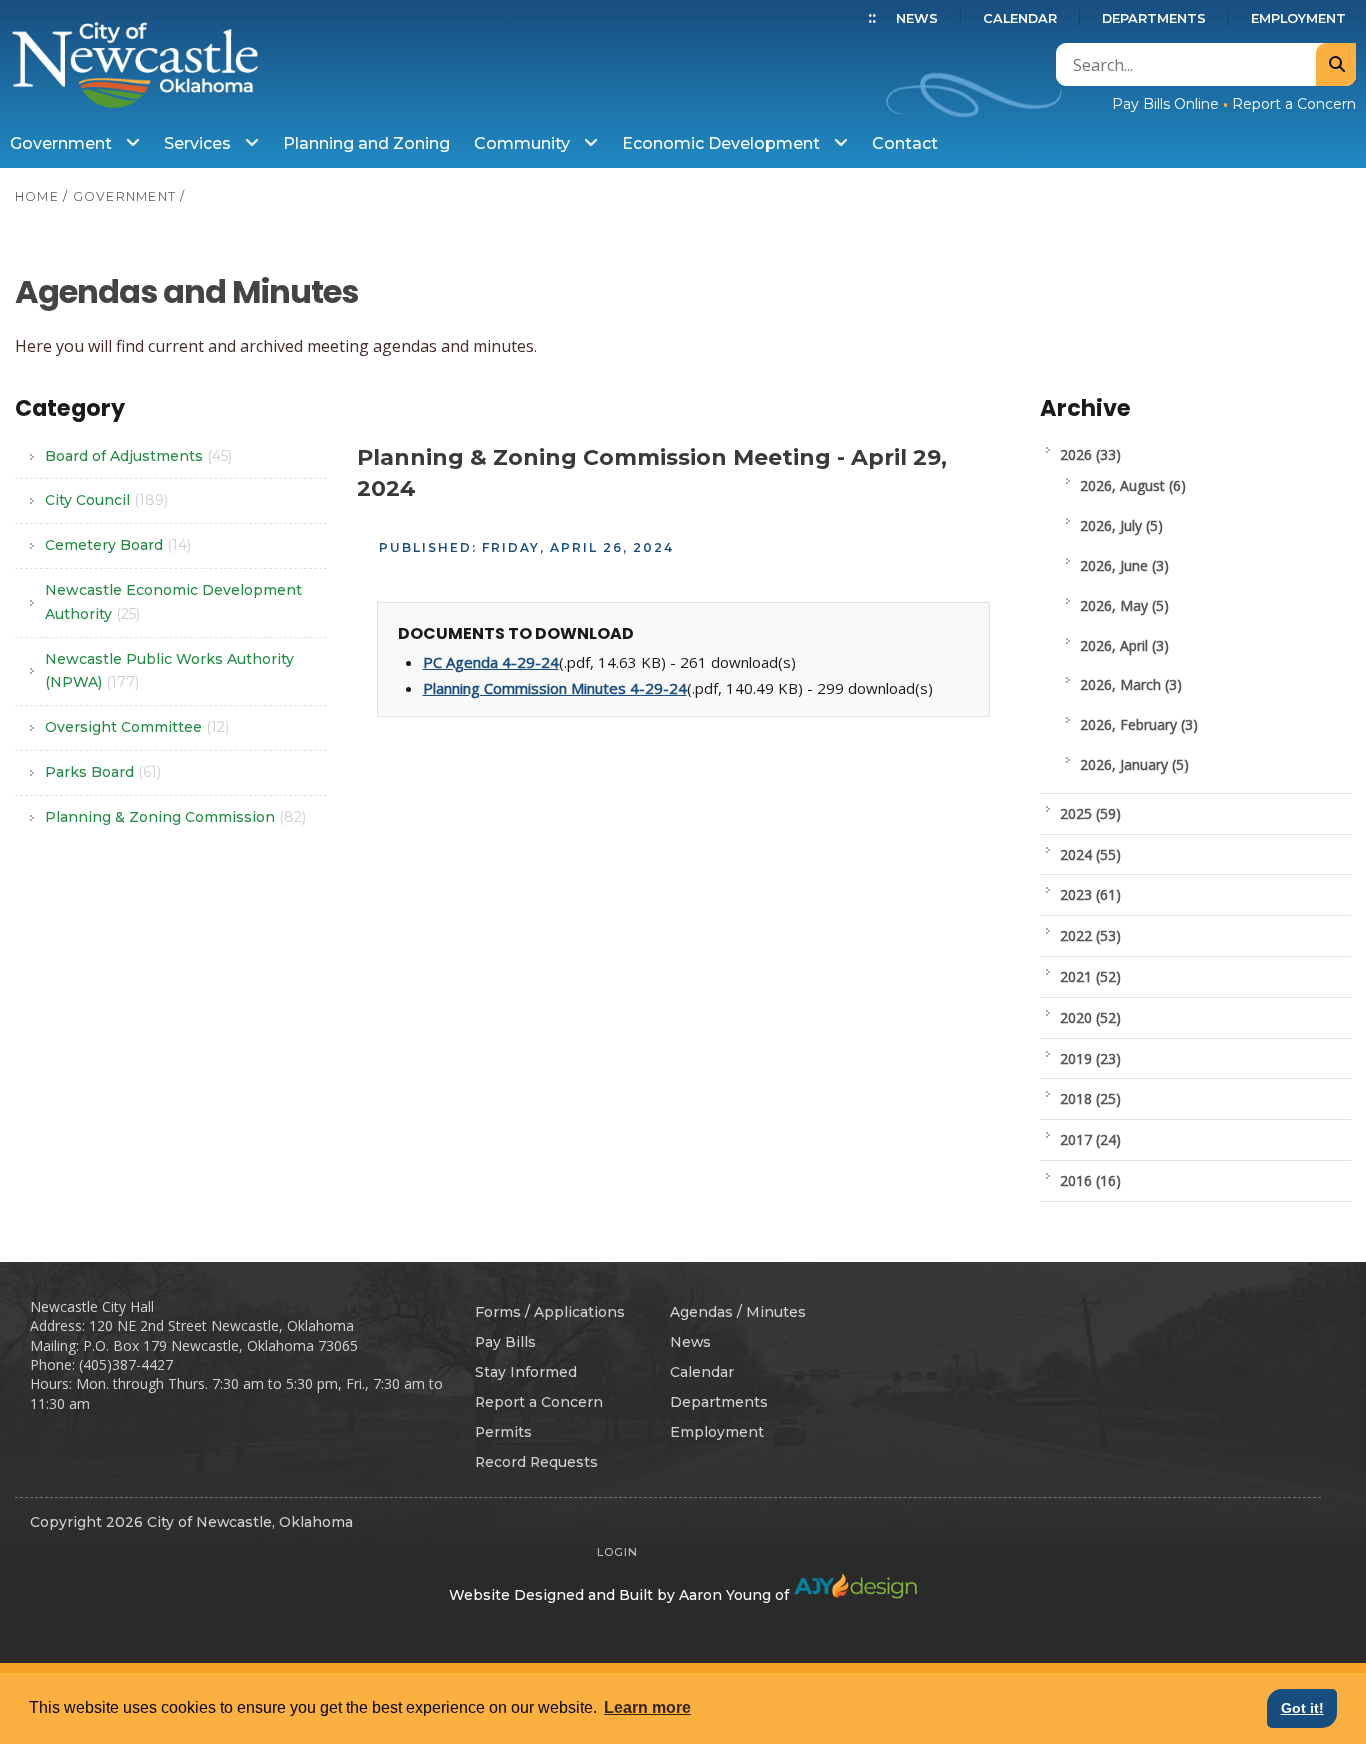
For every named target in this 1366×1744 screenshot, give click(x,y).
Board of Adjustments (138, 456)
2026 (1090, 454)
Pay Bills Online (1165, 104)
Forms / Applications (550, 1312)
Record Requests (536, 1462)
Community (524, 143)
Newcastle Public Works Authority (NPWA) (169, 671)
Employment (1298, 18)
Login (617, 1552)
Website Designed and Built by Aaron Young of (621, 1595)
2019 (1090, 1058)
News (917, 18)
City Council (106, 500)
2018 (1090, 1098)
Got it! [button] (1302, 1708)
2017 (1090, 1139)
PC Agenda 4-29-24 (491, 662)
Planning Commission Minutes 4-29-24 (555, 688)
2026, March (1131, 684)
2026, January (1134, 764)
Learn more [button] (647, 1707)
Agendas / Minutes (738, 1312)
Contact (905, 143)
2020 (1090, 1017)
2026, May (1124, 605)
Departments (1154, 18)
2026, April (1124, 645)
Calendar (1020, 18)
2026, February (1139, 724)
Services (199, 143)
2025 (1090, 813)
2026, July (1121, 525)
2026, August (1133, 485)
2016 (1090, 1180)
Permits (503, 1432)
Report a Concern (1294, 104)
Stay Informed (526, 1372)
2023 (1090, 894)
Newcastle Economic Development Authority (173, 602)
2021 (1090, 976)
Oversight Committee (137, 727)
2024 (1090, 854)
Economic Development (723, 143)
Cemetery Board (118, 545)
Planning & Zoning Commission (175, 817)
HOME (37, 196)
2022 (1090, 935)
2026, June (1124, 565)
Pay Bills (505, 1342)
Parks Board (103, 772)
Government (63, 143)
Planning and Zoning (366, 143)
